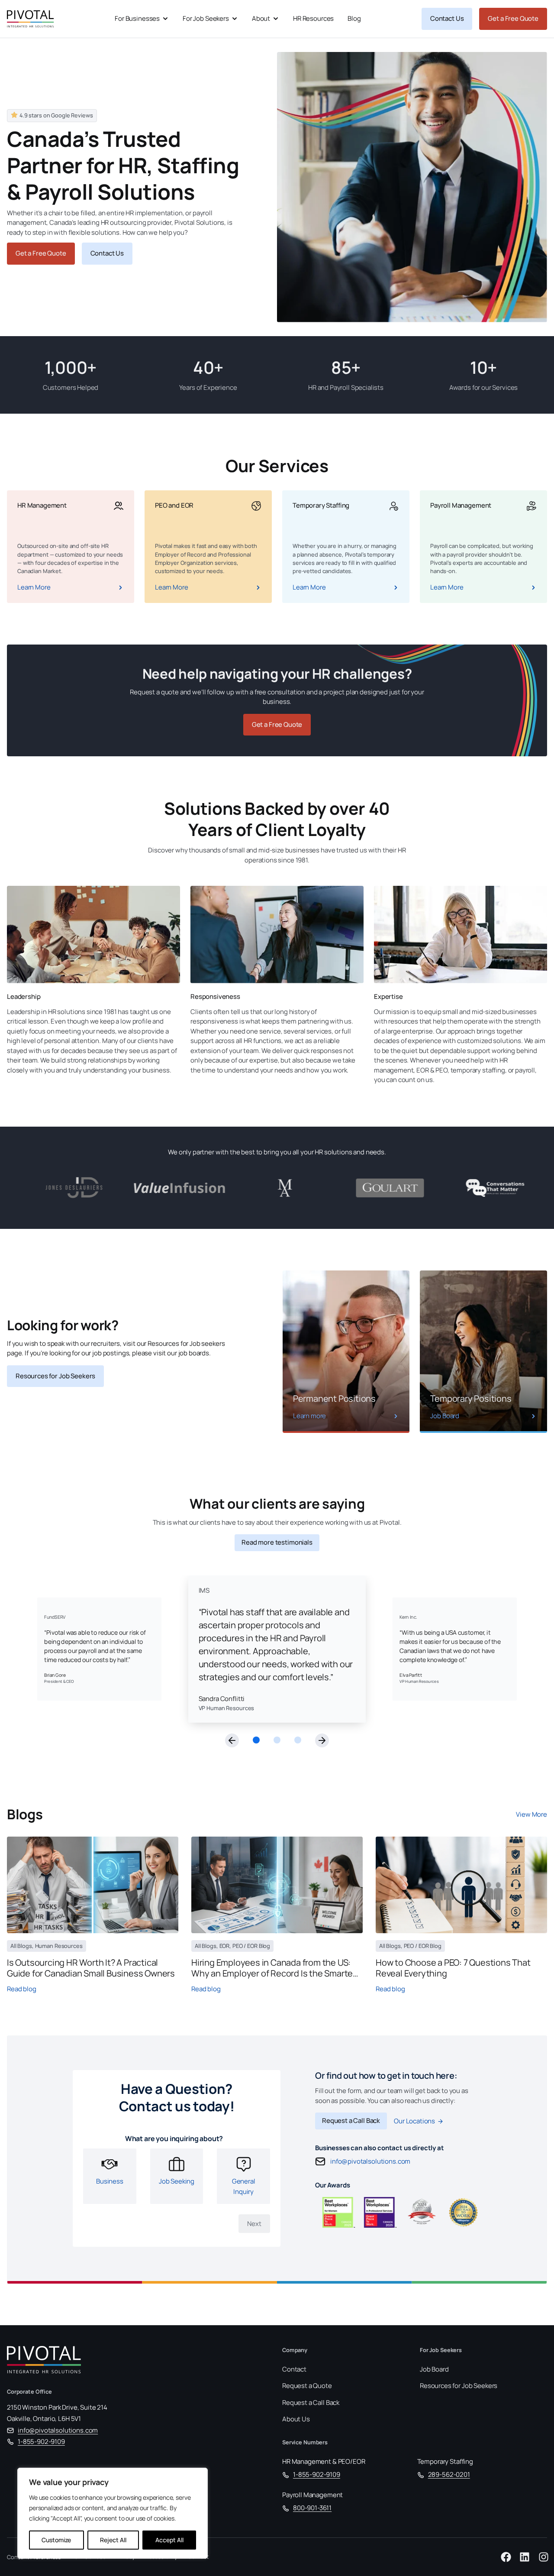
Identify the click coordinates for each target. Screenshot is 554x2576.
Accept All (169, 2540)
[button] (232, 1740)
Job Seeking (177, 2182)
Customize (56, 2540)
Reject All (113, 2540)
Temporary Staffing (445, 2461)
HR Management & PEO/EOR (324, 2461)
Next (254, 2224)
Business (110, 2182)
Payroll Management (312, 2495)
